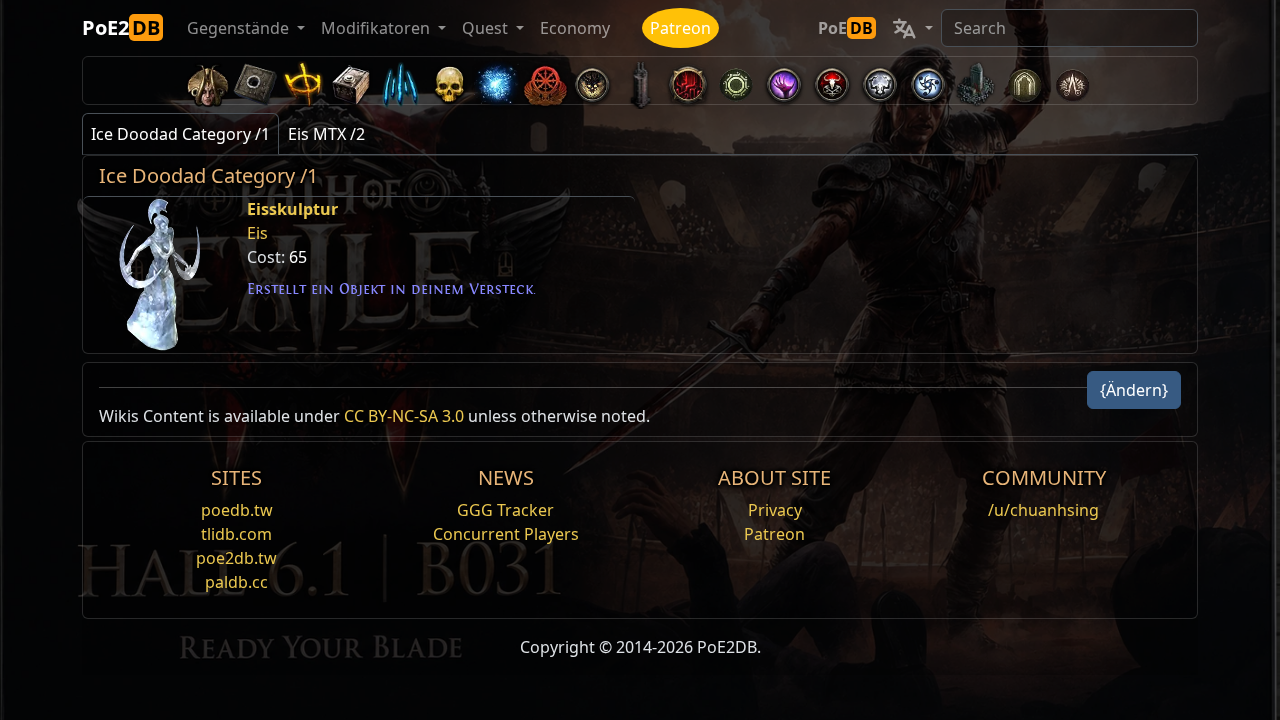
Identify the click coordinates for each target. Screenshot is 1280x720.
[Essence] (400, 80)
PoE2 (121, 27)
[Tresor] (352, 80)
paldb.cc (236, 582)
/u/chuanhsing (1043, 510)
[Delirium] (880, 80)
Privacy (775, 510)
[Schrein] (304, 80)
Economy (575, 28)
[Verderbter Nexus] (688, 80)
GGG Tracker (505, 510)
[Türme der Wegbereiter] (640, 80)
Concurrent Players (506, 534)
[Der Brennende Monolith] (976, 80)
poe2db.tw (236, 558)
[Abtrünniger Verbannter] (544, 80)
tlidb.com (236, 534)
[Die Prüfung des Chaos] (1072, 80)
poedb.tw (237, 510)
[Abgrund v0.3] (736, 80)
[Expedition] (928, 80)
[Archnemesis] (448, 80)
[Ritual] (832, 80)
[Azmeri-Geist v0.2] (496, 80)
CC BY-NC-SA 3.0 (404, 416)
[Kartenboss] (592, 80)
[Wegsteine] (256, 80)
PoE (845, 28)
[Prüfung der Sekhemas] (1024, 80)
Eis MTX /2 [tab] (326, 134)
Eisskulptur (292, 209)
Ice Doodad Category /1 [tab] (180, 134)
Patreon (680, 28)
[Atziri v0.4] (208, 80)
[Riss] (784, 80)
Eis (257, 233)
